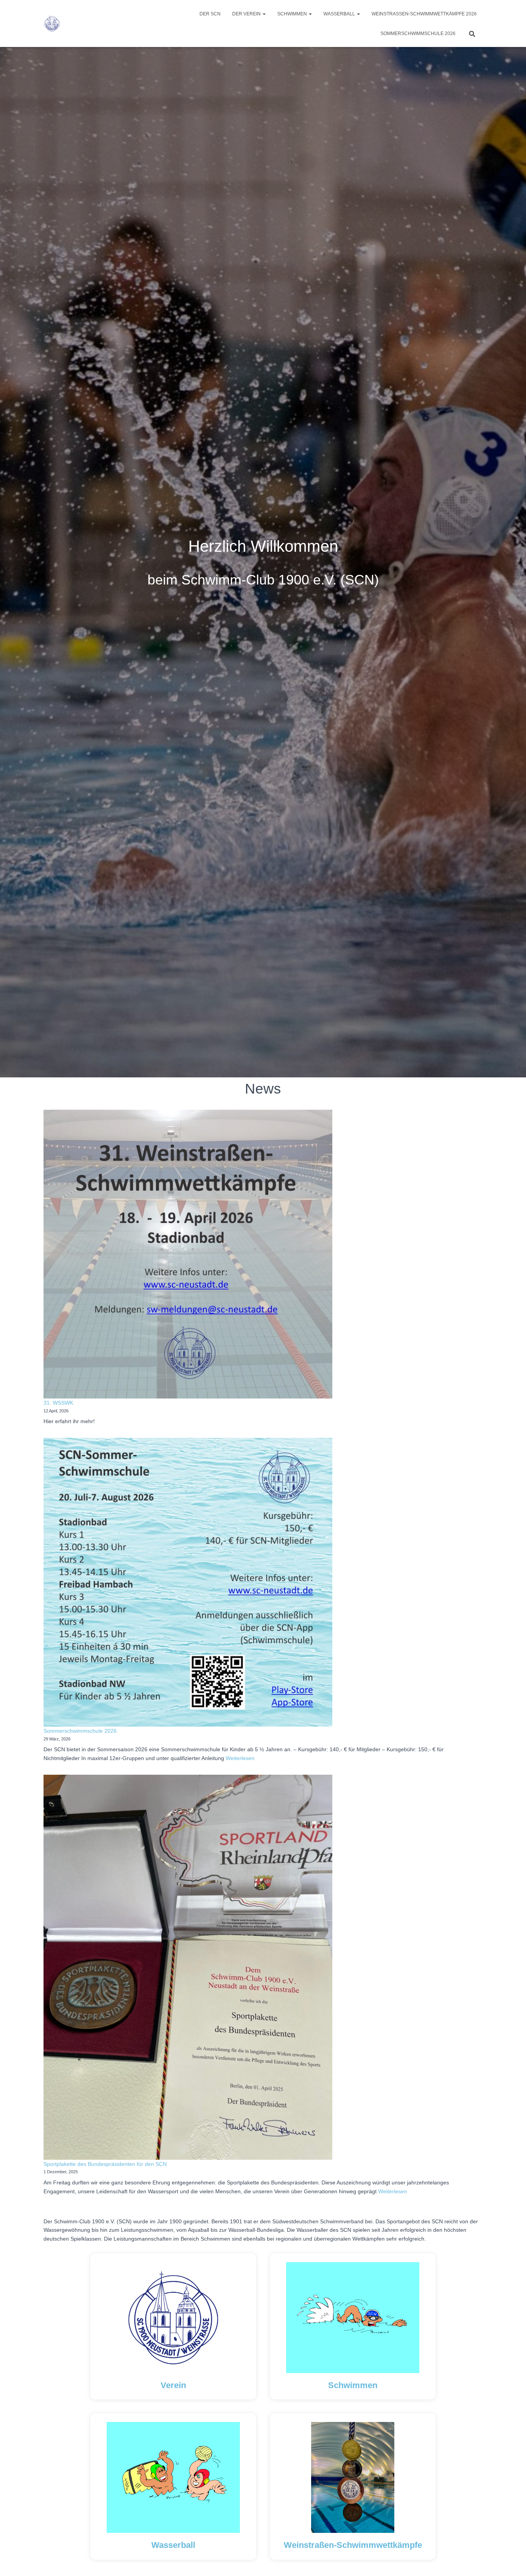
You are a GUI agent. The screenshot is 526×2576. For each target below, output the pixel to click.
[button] (264, 14)
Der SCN (210, 14)
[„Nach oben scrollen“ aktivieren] (511, 2561)
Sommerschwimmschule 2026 (418, 33)
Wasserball (340, 14)
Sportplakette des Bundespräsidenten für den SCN (105, 2164)
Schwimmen (293, 14)
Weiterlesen (239, 1758)
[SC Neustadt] (52, 23)
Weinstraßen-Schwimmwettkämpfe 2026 (424, 14)
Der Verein (247, 14)
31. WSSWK (58, 1403)
